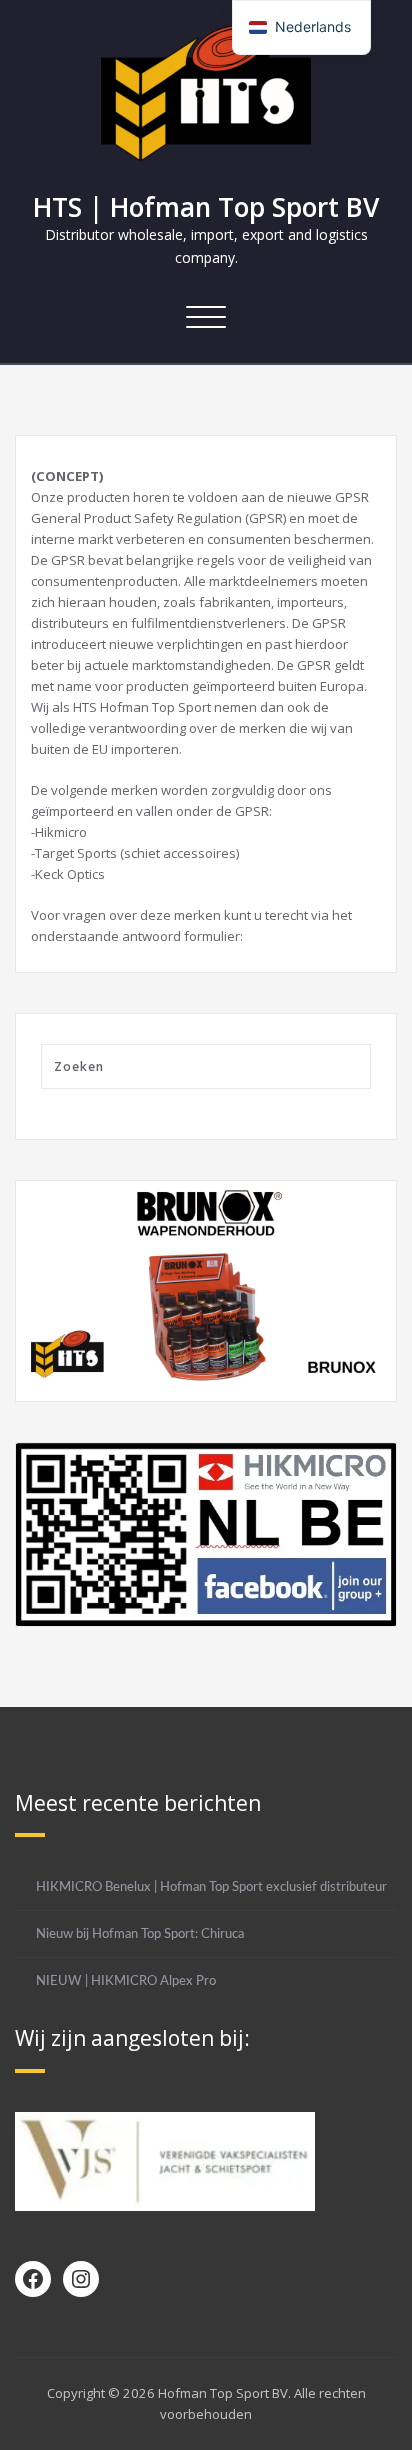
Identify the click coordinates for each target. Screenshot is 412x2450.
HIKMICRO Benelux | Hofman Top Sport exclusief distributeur (211, 1887)
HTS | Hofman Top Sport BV (206, 207)
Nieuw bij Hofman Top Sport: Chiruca (140, 1934)
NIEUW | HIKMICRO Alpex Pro (126, 1981)
